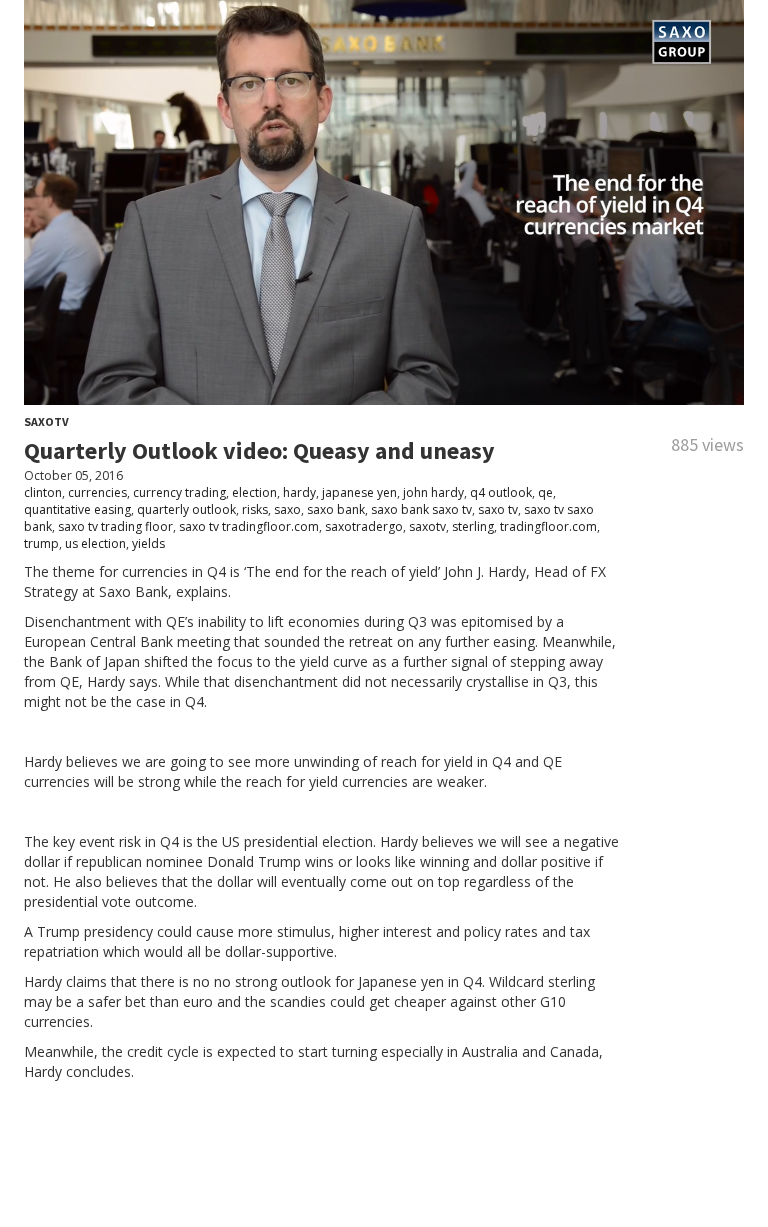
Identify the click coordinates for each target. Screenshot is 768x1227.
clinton (43, 492)
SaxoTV (46, 421)
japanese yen (359, 492)
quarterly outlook (186, 509)
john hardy (433, 492)
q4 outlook (501, 492)
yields (148, 543)
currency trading (179, 492)
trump (41, 543)
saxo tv (498, 509)
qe (545, 492)
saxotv (427, 526)
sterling (473, 526)
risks (255, 509)
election (254, 492)
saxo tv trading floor (115, 526)
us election (95, 543)
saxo (287, 509)
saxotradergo (364, 526)
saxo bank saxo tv (421, 509)
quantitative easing (77, 509)
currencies (97, 492)
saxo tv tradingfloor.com (249, 526)
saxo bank (336, 509)
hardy (299, 492)
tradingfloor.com (548, 526)
